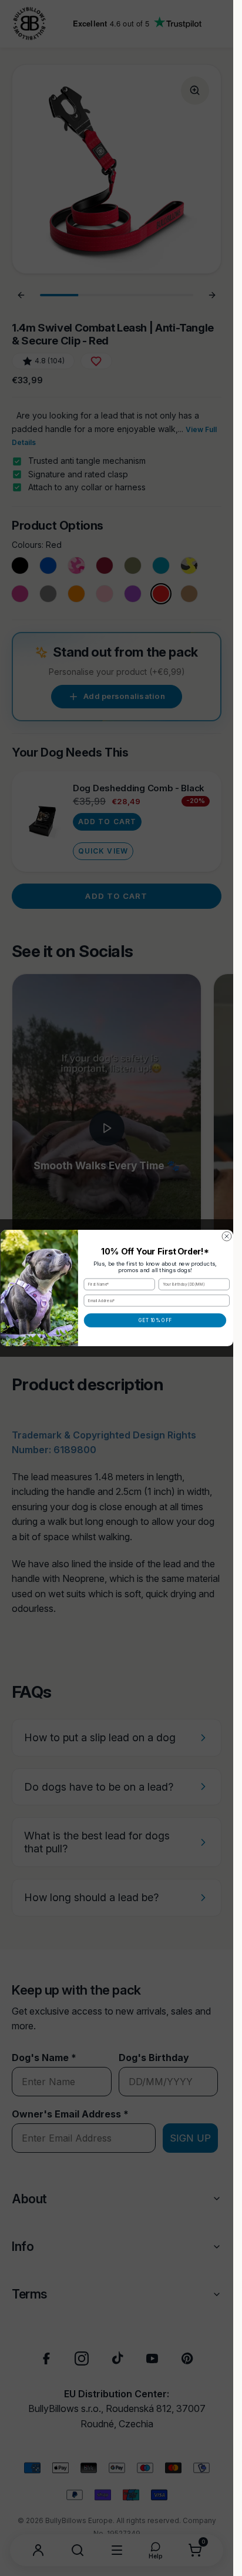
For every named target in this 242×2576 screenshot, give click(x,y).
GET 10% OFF (155, 1320)
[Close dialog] (227, 1236)
